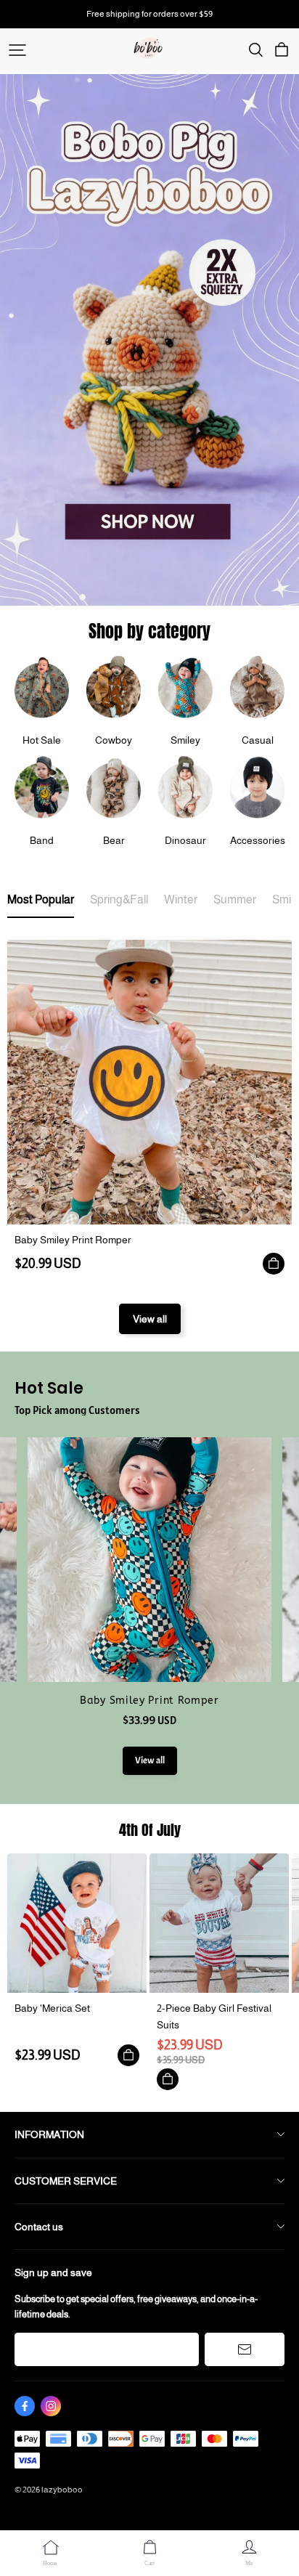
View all (150, 1319)
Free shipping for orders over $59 (149, 14)
